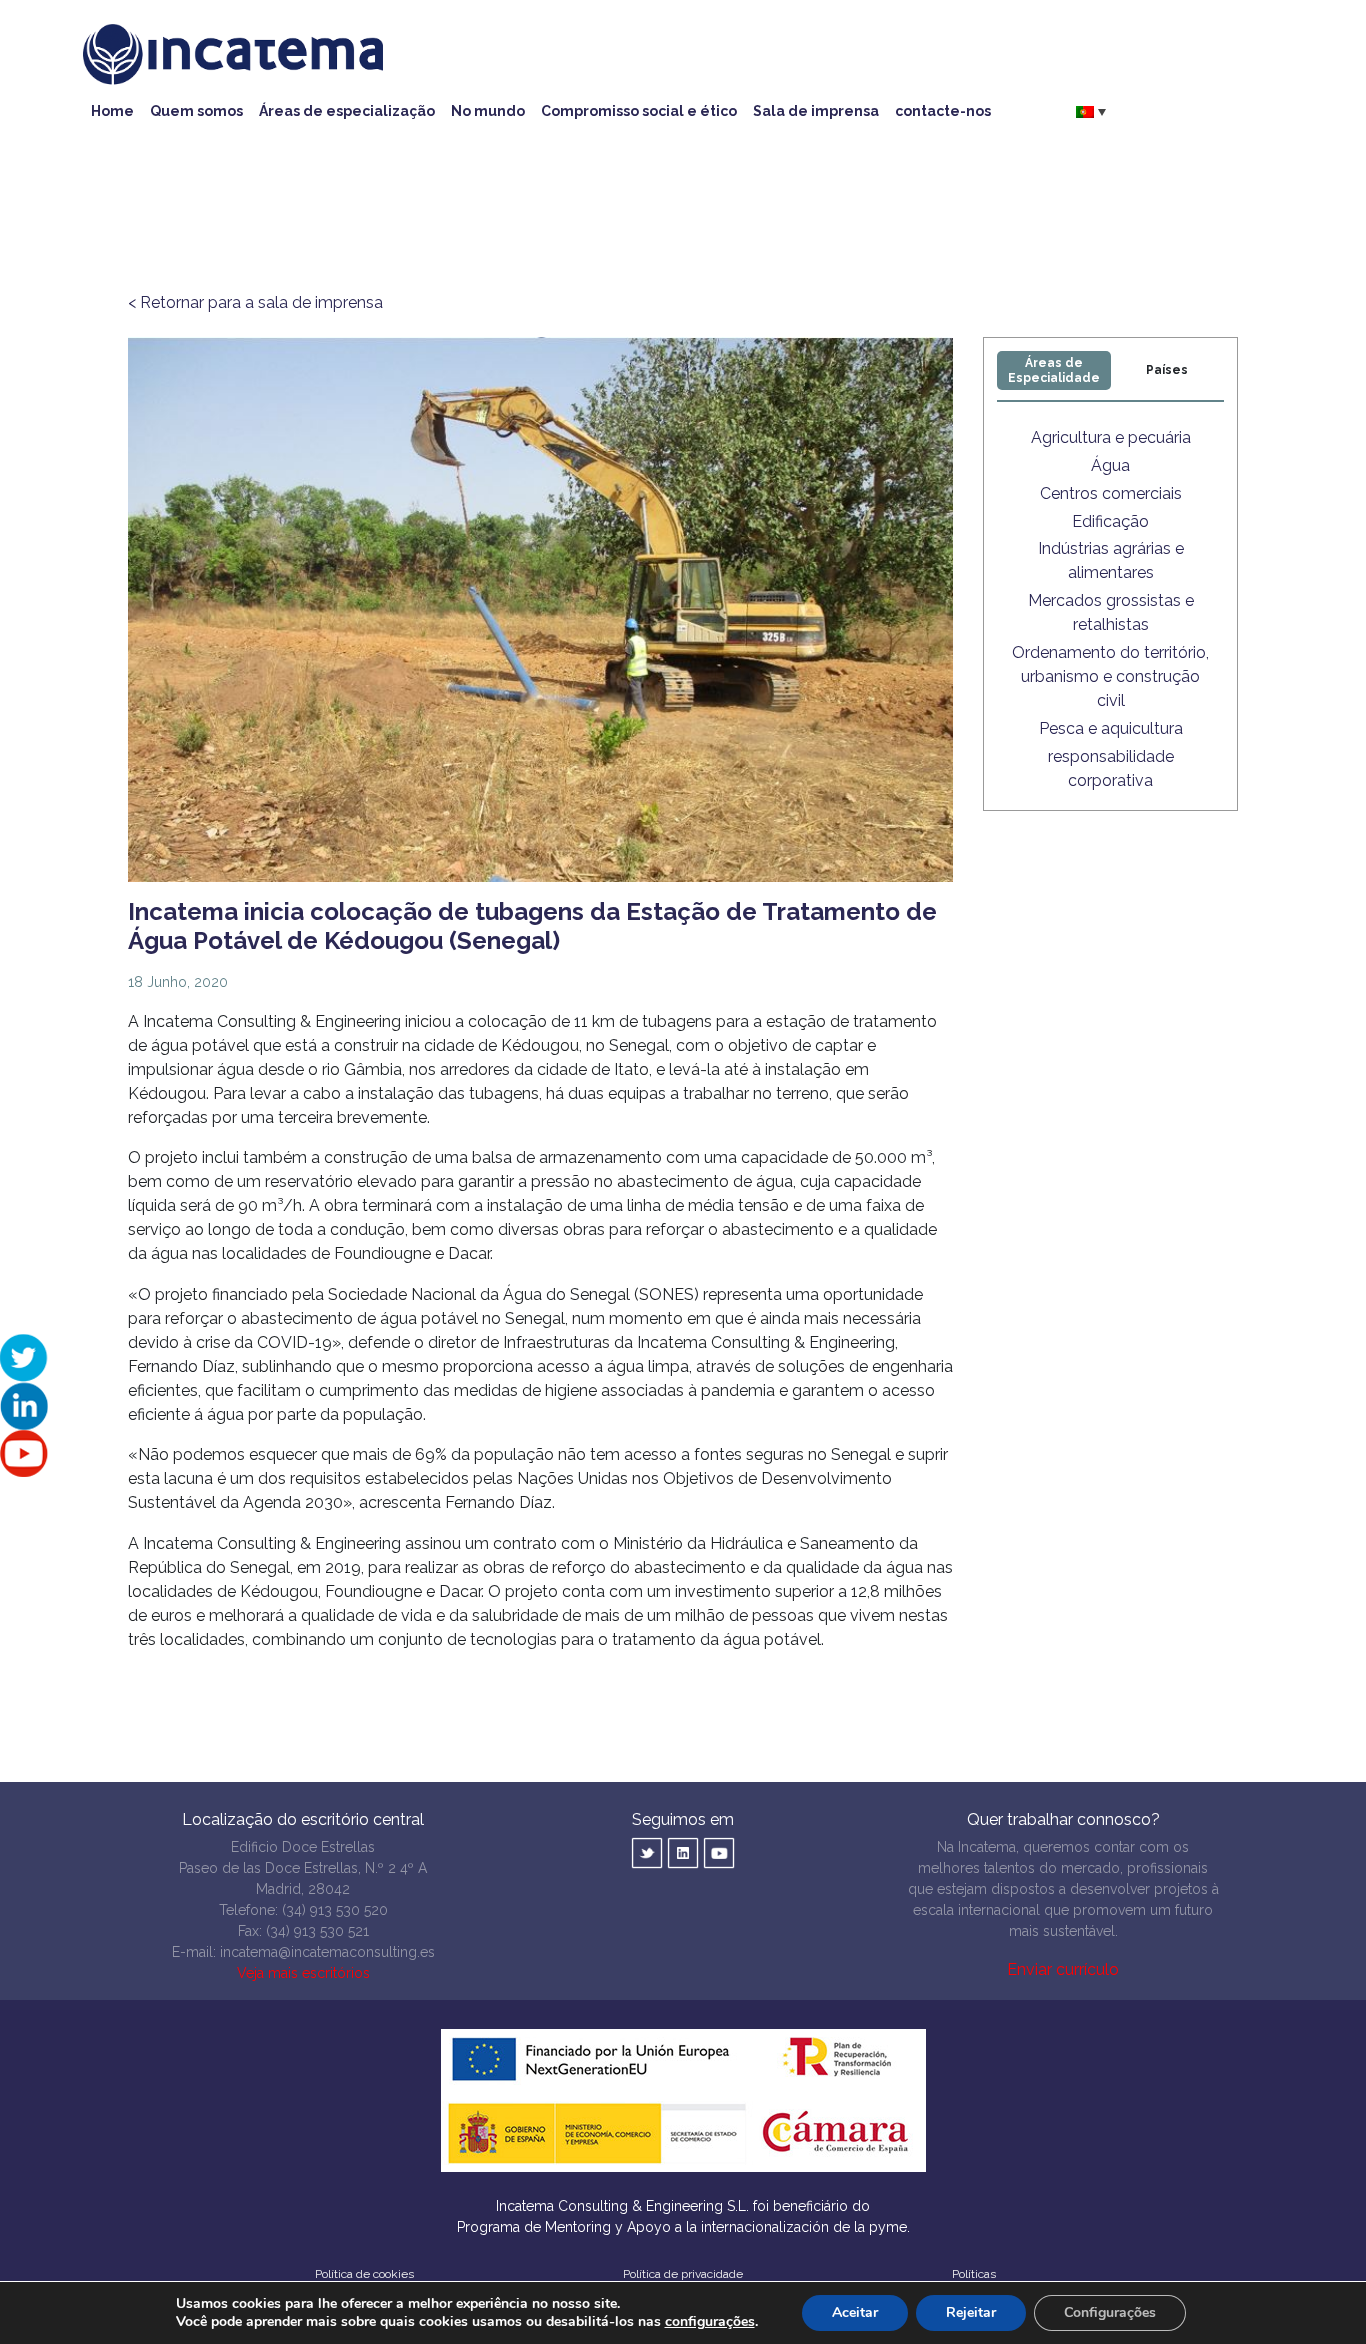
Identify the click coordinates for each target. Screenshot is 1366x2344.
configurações (710, 2322)
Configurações (1110, 2312)
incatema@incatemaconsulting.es (327, 1952)
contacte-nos (943, 111)
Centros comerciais (1111, 493)
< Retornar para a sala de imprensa (255, 302)
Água (1110, 465)
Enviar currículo (1063, 1969)
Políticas (974, 2274)
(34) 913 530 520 (335, 1910)
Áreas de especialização (347, 111)
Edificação (1110, 521)
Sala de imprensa (816, 111)
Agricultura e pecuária (1111, 437)
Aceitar (855, 2312)
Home (112, 111)
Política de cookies (364, 2274)
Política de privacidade (683, 2274)
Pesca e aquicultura (1111, 728)
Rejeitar (971, 2312)
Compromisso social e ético (639, 111)
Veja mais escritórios (303, 1973)
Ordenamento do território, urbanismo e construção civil (1110, 676)
